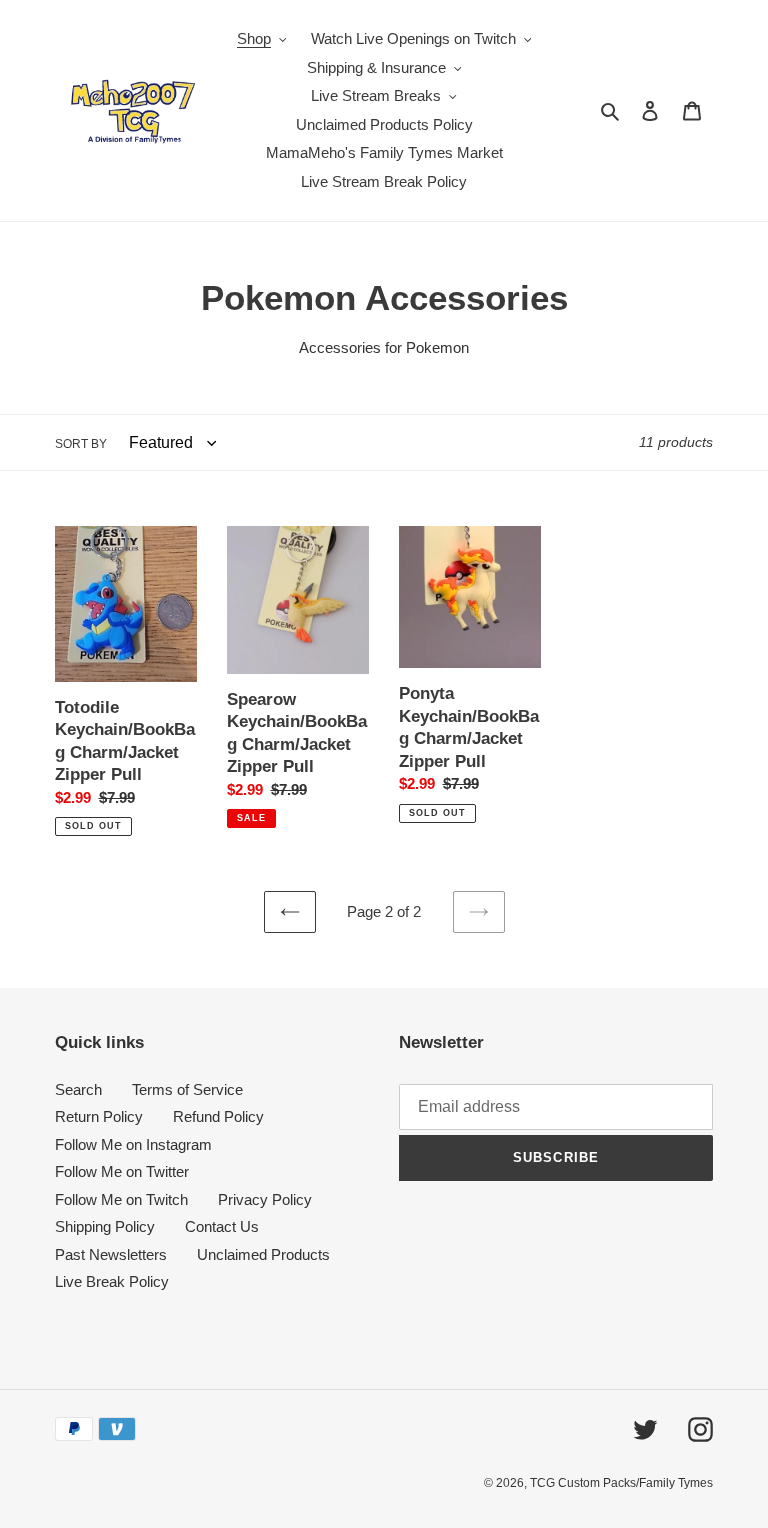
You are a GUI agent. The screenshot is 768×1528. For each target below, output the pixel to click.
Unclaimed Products (263, 1254)
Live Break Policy (112, 1281)
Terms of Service (187, 1089)
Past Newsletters (111, 1254)
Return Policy (99, 1116)
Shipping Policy (105, 1226)
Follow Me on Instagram (133, 1144)
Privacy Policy (265, 1199)
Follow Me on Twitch (121, 1199)
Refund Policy (218, 1116)
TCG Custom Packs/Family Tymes (621, 1483)
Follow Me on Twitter (122, 1171)
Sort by (81, 444)
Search (78, 1089)
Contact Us (222, 1226)
